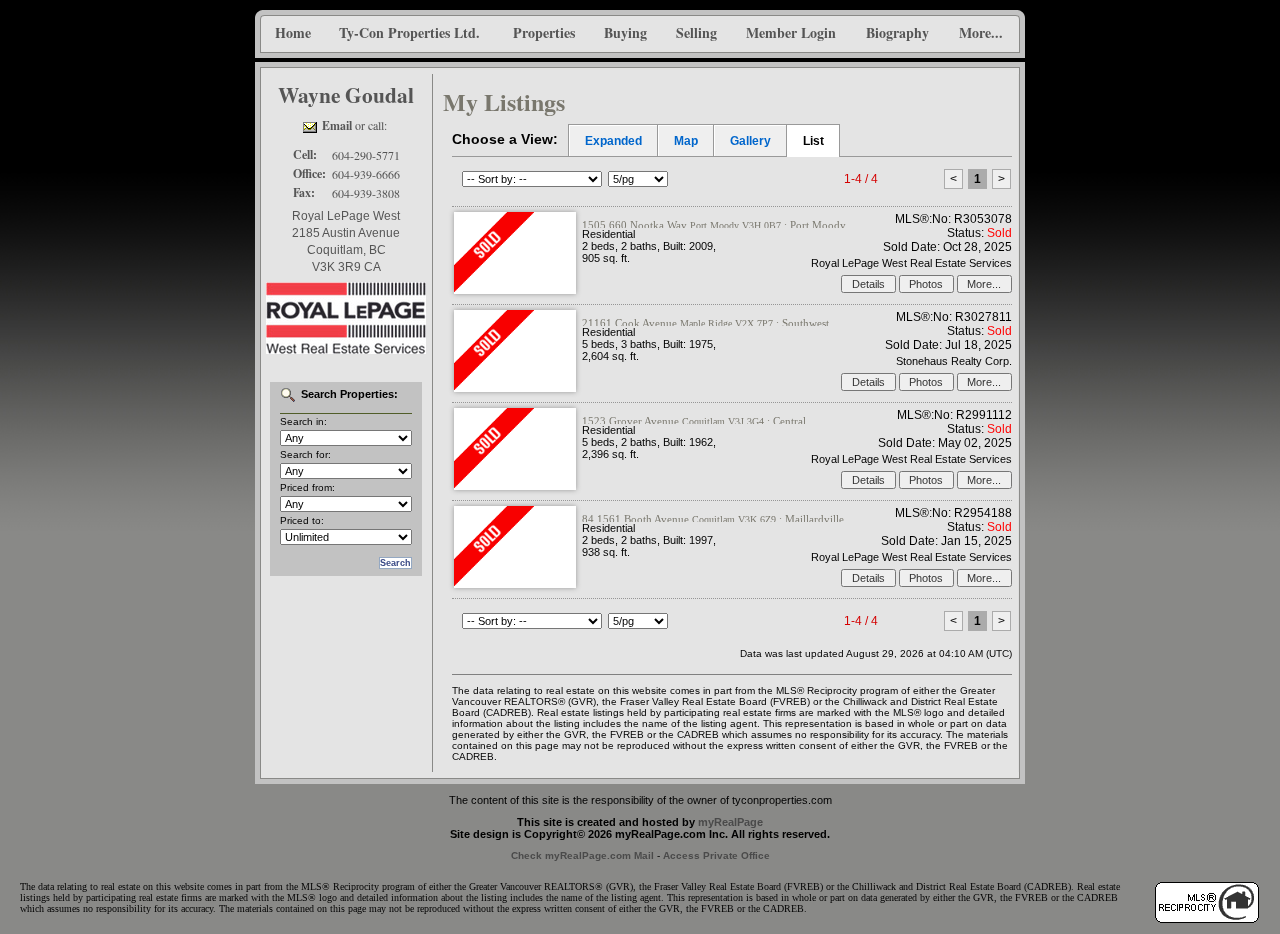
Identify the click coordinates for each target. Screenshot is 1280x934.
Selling (696, 32)
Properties (544, 32)
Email (337, 125)
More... (981, 32)
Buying (625, 32)
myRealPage (730, 822)
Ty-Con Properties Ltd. (409, 32)
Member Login (791, 32)
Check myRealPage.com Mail (582, 855)
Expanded (613, 141)
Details (868, 284)
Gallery (750, 141)
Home (293, 32)
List (813, 141)
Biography (897, 32)
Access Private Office (716, 855)
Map (686, 141)
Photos (926, 284)
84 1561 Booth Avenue (713, 519)
